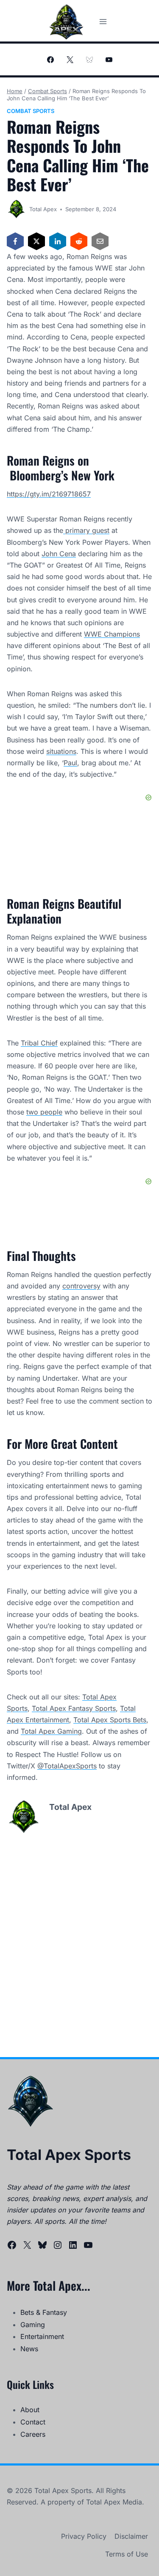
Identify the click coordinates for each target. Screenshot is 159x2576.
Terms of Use (127, 2554)
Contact (33, 2422)
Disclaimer (131, 2536)
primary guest (86, 530)
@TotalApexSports (67, 1766)
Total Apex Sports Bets (110, 1720)
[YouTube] (109, 60)
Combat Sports (31, 111)
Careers (33, 2434)
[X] (70, 60)
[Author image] (16, 209)
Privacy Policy (84, 2536)
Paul (70, 763)
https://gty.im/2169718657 (49, 494)
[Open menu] (103, 21)
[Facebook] (50, 60)
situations (61, 751)
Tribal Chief (39, 1043)
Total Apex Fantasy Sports (74, 1708)
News (29, 2349)
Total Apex (43, 209)
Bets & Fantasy (44, 2312)
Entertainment (42, 2336)
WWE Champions (112, 634)
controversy (81, 1286)
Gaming (33, 2325)
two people (44, 1112)
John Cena (59, 554)
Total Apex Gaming (51, 1731)
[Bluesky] (89, 60)
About (30, 2410)
